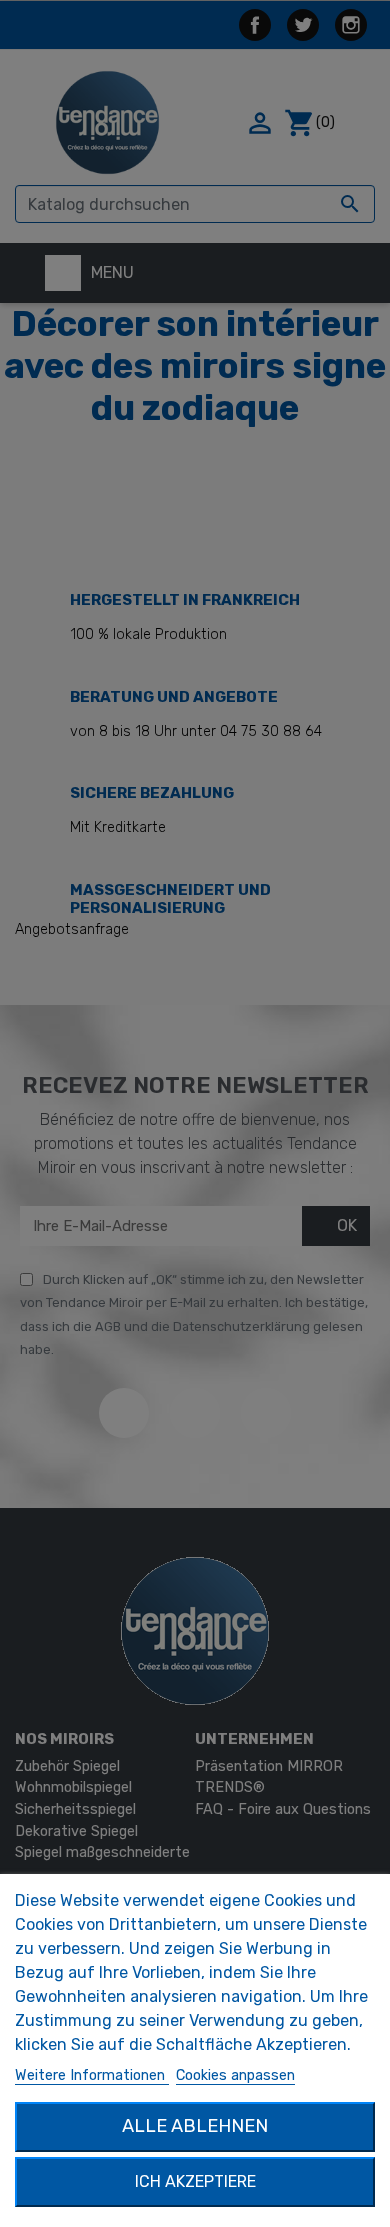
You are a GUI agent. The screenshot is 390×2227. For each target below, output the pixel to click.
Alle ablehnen (195, 2126)
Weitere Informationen (92, 2075)
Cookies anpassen (235, 2075)
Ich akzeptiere (195, 2181)
